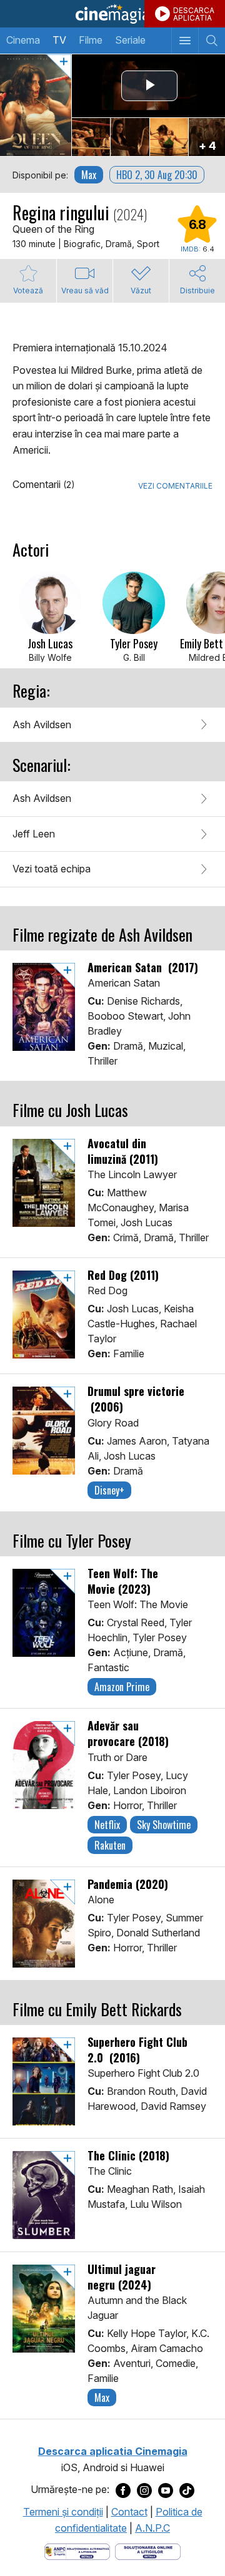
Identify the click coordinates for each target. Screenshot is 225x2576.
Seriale (130, 40)
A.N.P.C (152, 2528)
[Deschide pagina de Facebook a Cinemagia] (123, 2490)
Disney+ (109, 1490)
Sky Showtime (164, 1825)
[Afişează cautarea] (212, 41)
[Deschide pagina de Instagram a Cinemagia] (144, 2490)
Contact (129, 2512)
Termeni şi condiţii (63, 2512)
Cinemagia (112, 14)
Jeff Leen (34, 834)
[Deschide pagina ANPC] (77, 2550)
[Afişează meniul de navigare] (185, 41)
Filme (91, 40)
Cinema (23, 40)
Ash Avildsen (42, 724)
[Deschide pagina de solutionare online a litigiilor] (148, 2550)
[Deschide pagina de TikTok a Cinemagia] (187, 2490)
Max (89, 175)
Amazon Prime (122, 1687)
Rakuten (110, 1845)
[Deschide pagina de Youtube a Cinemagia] (166, 2490)
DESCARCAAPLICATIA (194, 14)
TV (59, 40)
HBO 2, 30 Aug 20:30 (157, 175)
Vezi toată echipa (52, 869)
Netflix (107, 1825)
